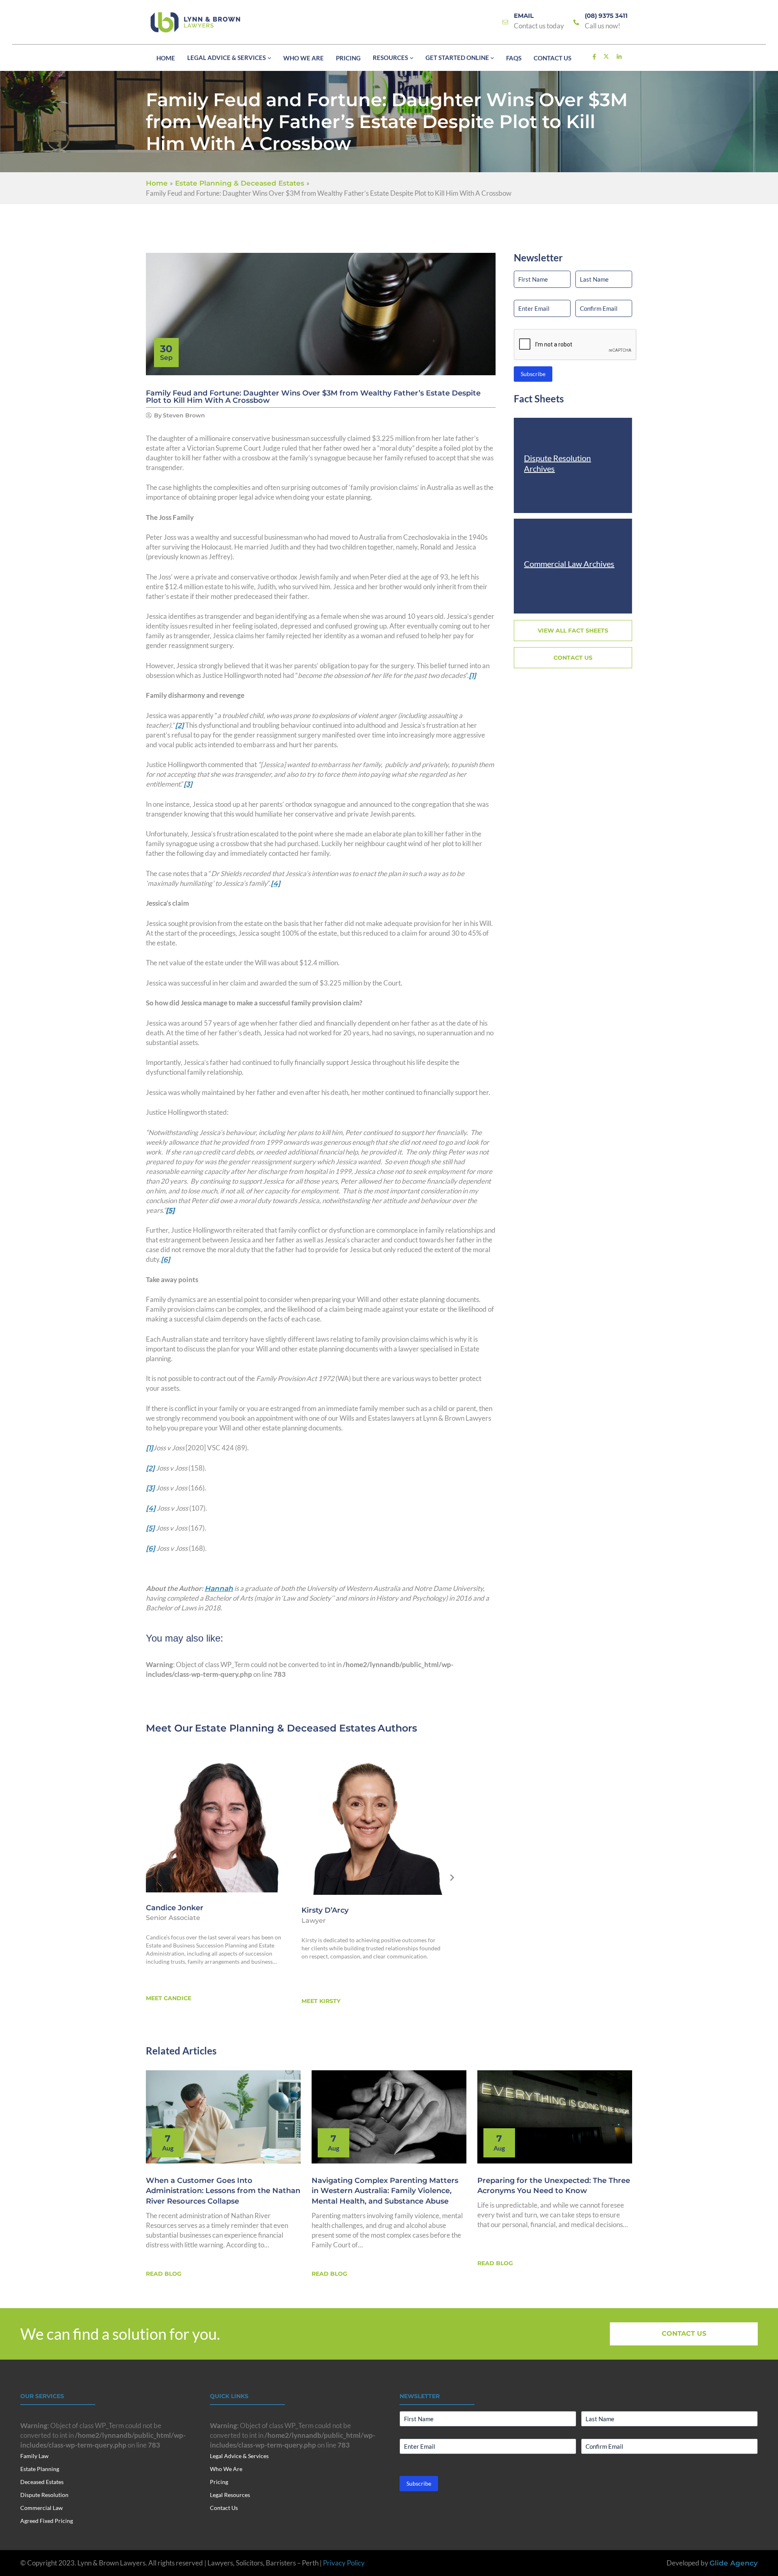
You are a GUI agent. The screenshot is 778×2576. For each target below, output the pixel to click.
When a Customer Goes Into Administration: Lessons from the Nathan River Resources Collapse (223, 2191)
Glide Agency (734, 2563)
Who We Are (226, 2469)
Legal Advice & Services (239, 2456)
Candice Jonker (175, 1908)
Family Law (34, 2456)
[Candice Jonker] (217, 1821)
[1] (472, 676)
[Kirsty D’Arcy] (372, 1823)
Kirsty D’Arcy (325, 1910)
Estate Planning (40, 2469)
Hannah (219, 1588)
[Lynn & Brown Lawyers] (195, 22)
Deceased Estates (42, 2482)
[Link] (505, 22)
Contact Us (224, 2508)
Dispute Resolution (44, 2495)
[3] (188, 784)
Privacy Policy (344, 2563)
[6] (166, 1259)
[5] (150, 1528)
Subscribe (533, 374)
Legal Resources (230, 2495)
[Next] (452, 1878)
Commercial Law (42, 2508)
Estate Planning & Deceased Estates (285, 1728)
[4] (276, 883)
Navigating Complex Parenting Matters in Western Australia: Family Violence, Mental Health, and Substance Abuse (385, 2191)
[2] (180, 725)
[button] (268, 58)
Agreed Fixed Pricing (47, 2521)
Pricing (219, 2482)
